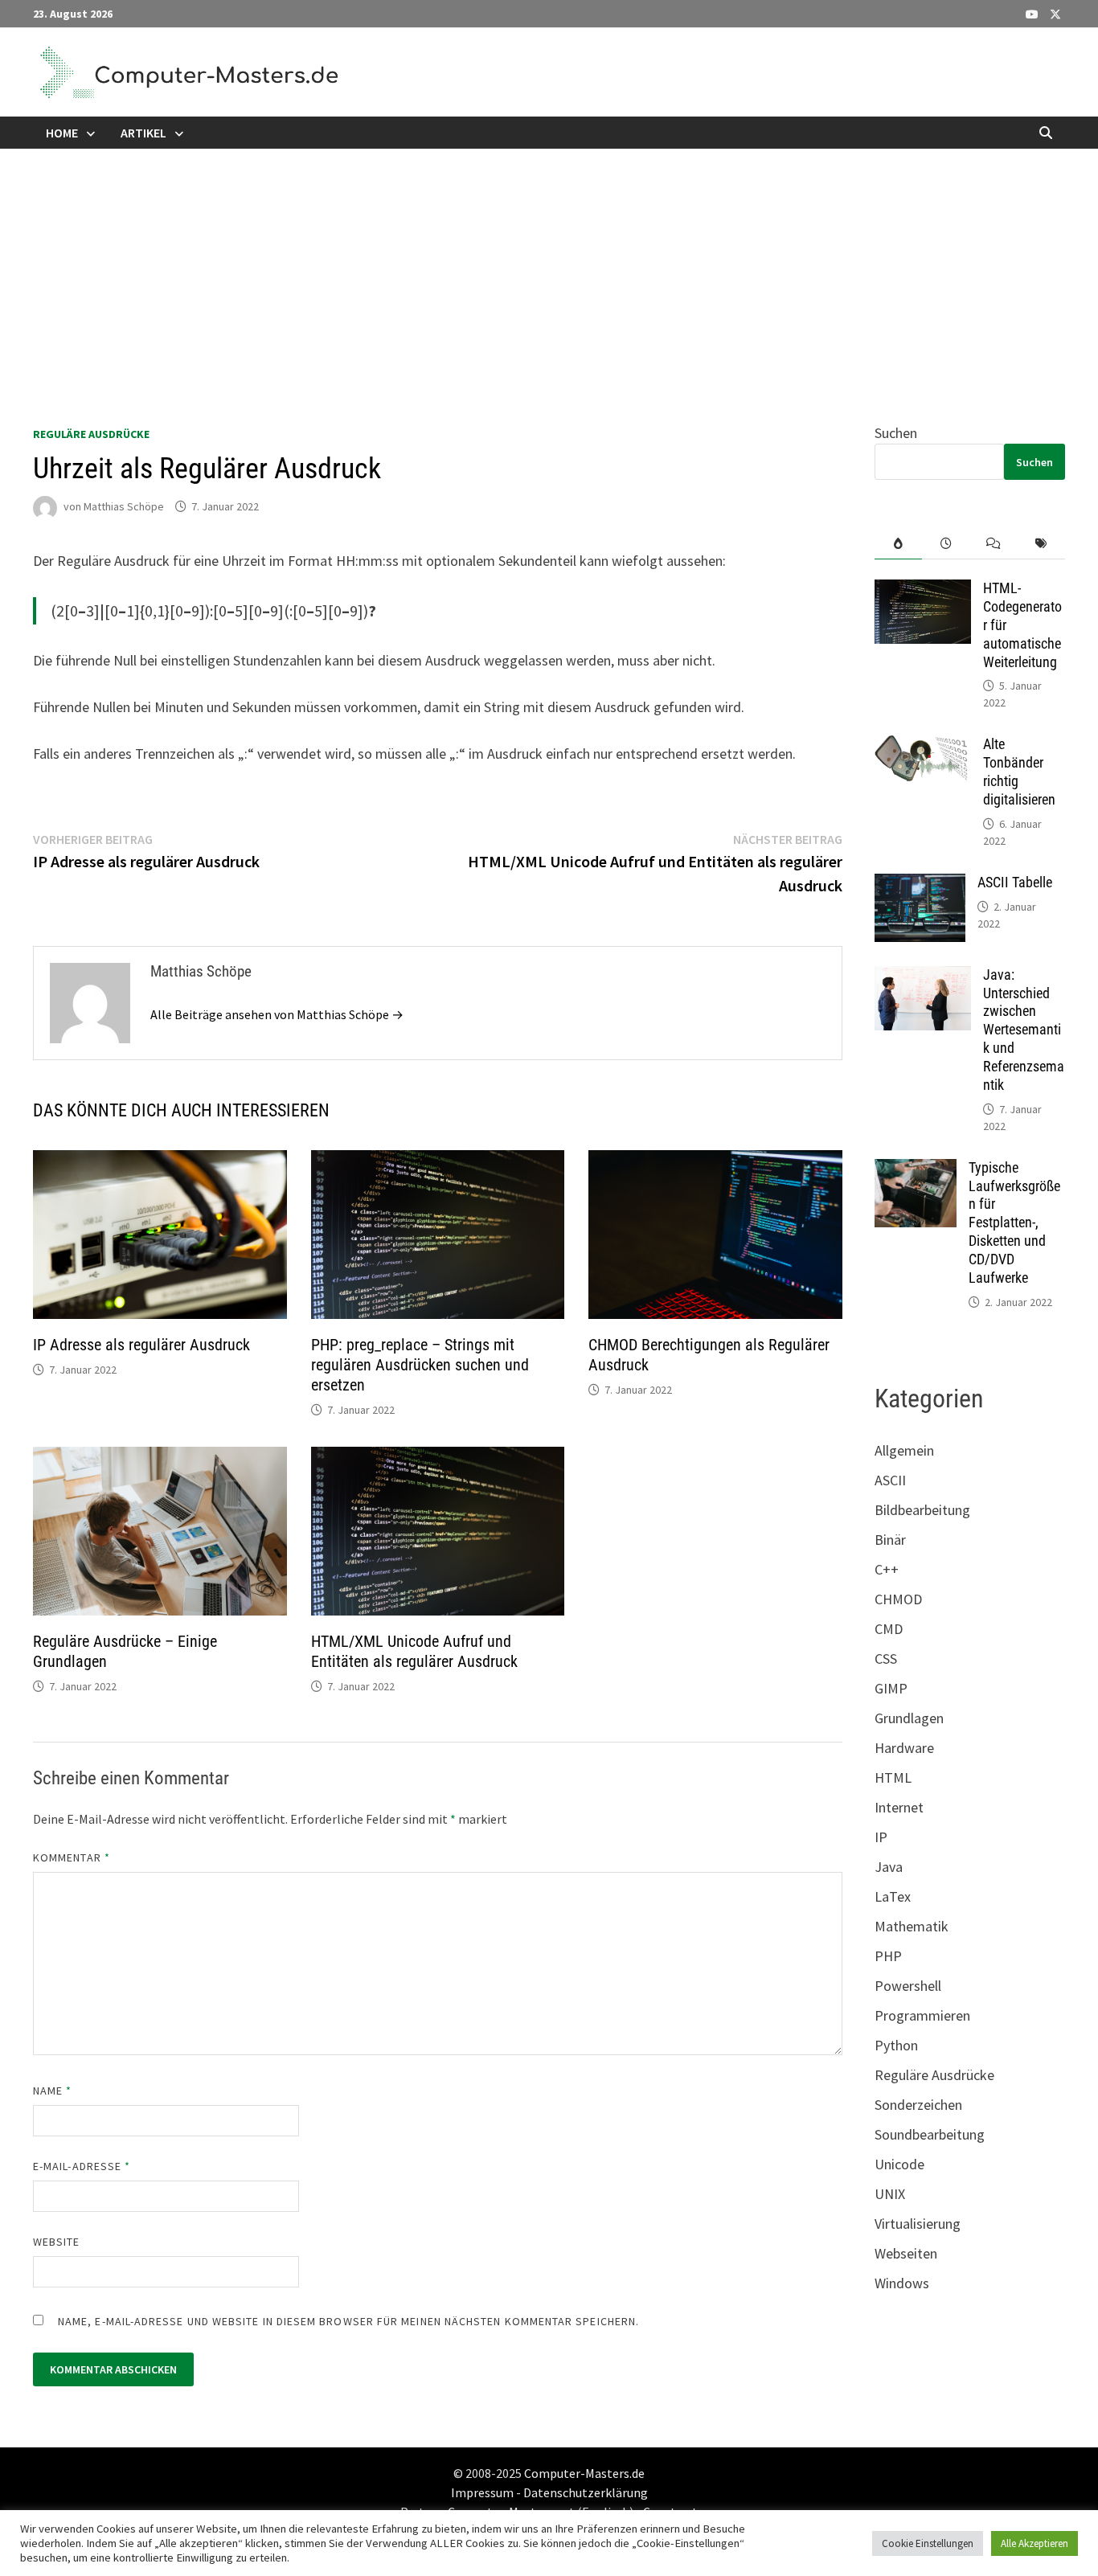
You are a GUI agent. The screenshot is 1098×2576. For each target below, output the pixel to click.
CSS (886, 1659)
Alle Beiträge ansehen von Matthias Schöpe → (277, 1014)
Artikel (143, 133)
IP (881, 1837)
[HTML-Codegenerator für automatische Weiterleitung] (923, 590)
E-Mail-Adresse (82, 2166)
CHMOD (898, 1599)
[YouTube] (1034, 13)
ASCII (890, 1480)
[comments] (994, 544)
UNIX (890, 2194)
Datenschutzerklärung (586, 2492)
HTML (893, 1777)
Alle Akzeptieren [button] (1034, 2543)
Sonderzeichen (918, 2105)
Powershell (908, 1986)
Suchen (896, 433)
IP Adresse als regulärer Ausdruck (141, 1345)
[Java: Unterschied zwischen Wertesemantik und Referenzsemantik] (923, 977)
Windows (902, 2283)
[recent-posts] (946, 544)
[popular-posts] (898, 544)
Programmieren (922, 2015)
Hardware (904, 1748)
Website (57, 2242)
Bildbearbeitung (922, 1510)
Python (896, 2045)
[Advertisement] (549, 269)
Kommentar (72, 1857)
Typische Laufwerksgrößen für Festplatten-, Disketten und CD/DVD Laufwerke (1014, 1222)
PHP (888, 1956)
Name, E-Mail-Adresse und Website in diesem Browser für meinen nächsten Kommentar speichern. (348, 2321)
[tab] (898, 544)
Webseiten (906, 2253)
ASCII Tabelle (1015, 882)
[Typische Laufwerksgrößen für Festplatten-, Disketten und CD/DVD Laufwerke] (916, 1170)
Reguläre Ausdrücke (91, 434)
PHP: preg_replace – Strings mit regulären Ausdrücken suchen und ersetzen (420, 1365)
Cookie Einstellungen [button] (928, 2543)
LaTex (893, 1896)
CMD (889, 1629)
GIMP (891, 1688)
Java (889, 1867)
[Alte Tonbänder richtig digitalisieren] (923, 746)
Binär (890, 1540)
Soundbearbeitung (930, 2134)
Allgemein (904, 1450)
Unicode (899, 2164)
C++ (887, 1569)
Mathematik (912, 1926)
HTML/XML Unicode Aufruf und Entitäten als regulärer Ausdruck (414, 1651)
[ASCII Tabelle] (920, 885)
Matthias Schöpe (124, 506)
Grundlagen (909, 1718)
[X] (1055, 13)
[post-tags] (1041, 544)
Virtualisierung (918, 2224)
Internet (899, 1807)
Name (52, 2091)
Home (62, 133)
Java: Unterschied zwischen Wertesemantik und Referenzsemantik (1024, 1030)
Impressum (482, 2492)
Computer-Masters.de (584, 2473)
